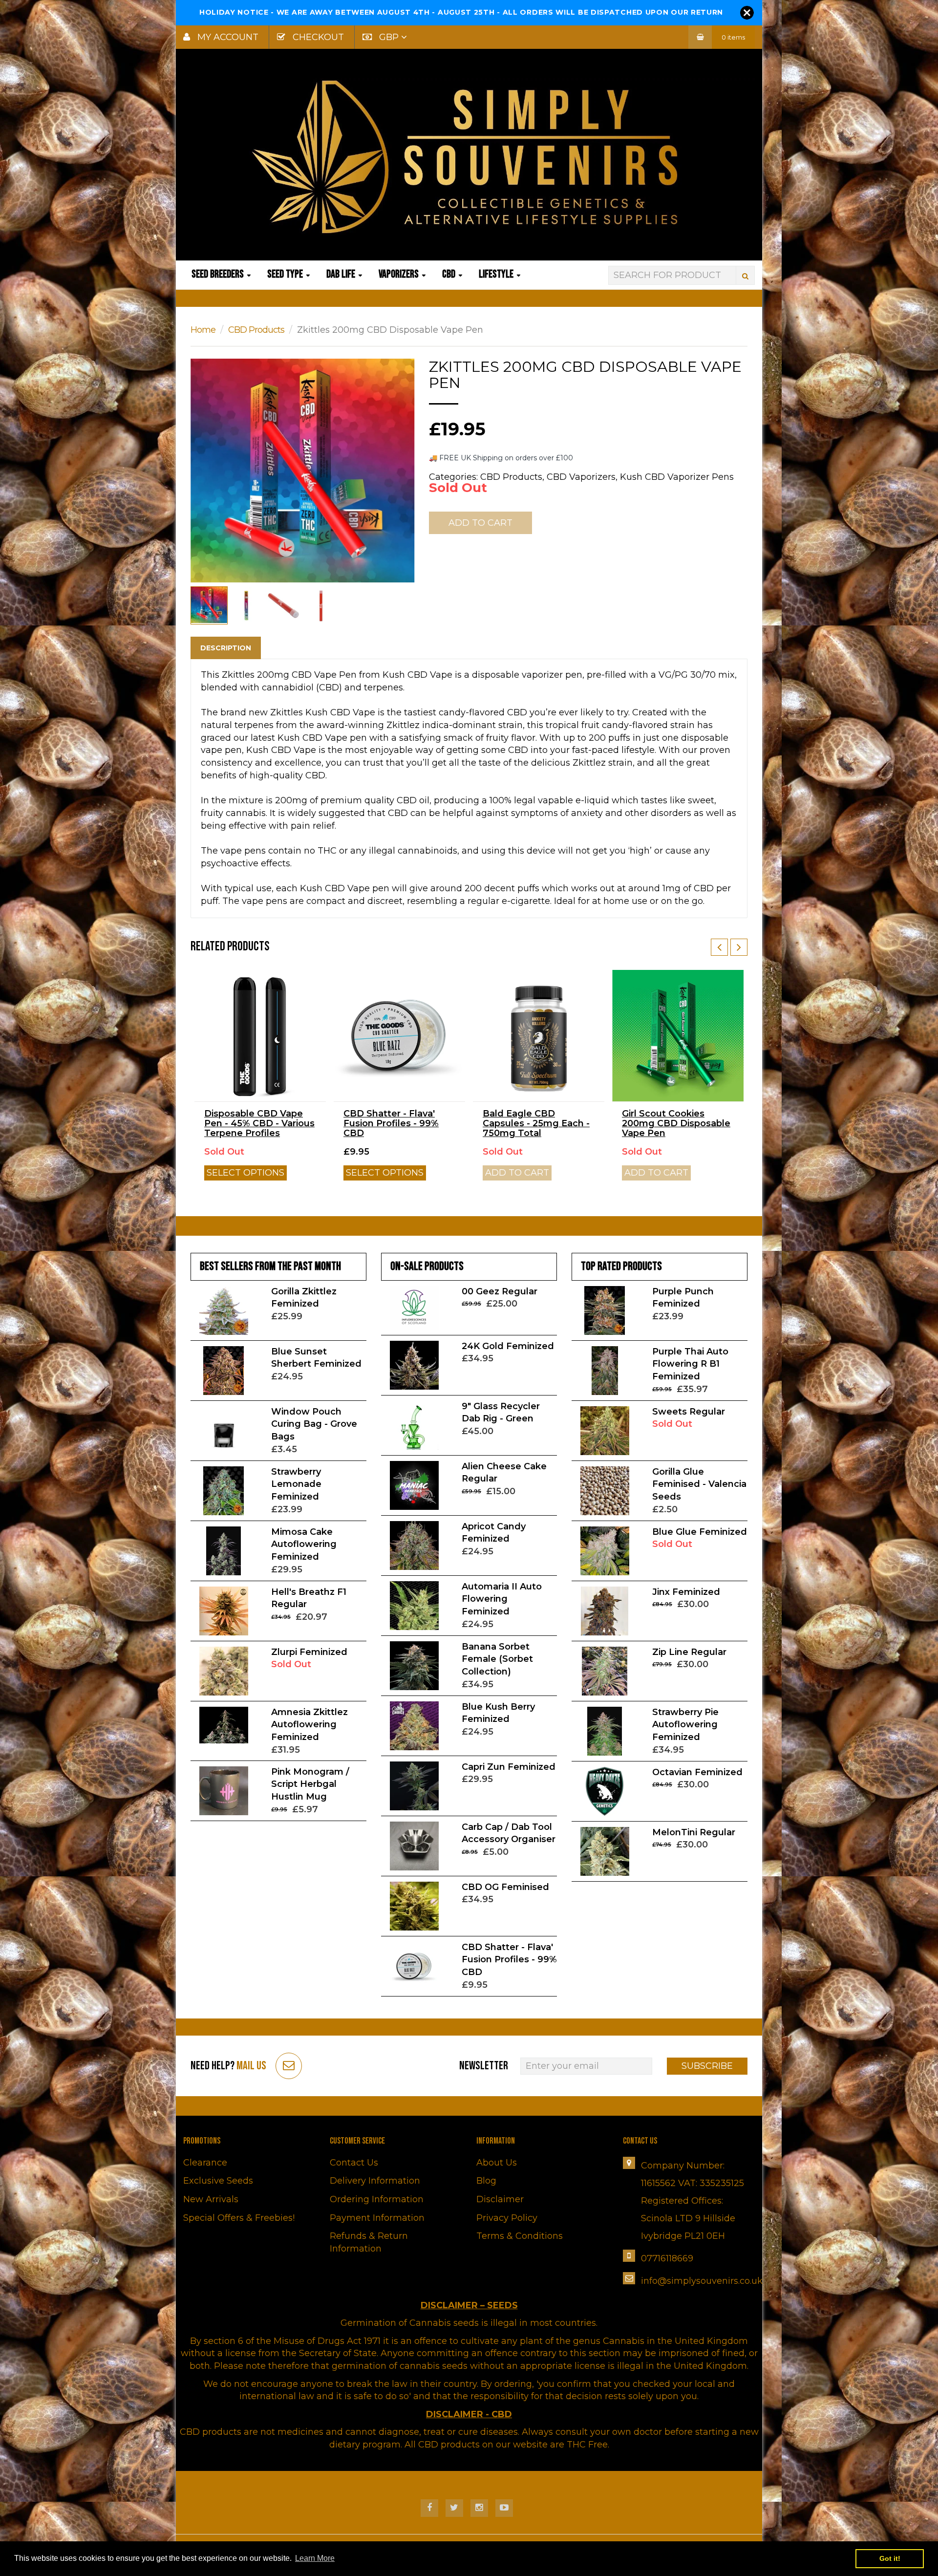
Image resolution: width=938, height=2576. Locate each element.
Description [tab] (226, 648)
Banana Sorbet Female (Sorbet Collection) (497, 1659)
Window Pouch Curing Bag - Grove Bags (314, 1424)
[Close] (747, 13)
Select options (245, 1173)
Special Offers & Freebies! (239, 2218)
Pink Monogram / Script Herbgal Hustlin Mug (310, 1784)
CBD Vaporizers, (582, 477)
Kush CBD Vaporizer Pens (677, 477)
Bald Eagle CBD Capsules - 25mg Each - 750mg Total (536, 1123)
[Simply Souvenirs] (469, 156)
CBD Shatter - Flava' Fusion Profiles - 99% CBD (391, 1123)
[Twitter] (454, 2508)
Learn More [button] (315, 2558)
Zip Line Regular (689, 1652)
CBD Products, (512, 477)
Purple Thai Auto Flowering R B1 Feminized (690, 1364)
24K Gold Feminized (508, 1346)
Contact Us (354, 2163)
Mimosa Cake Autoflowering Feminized (304, 1544)
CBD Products (256, 330)
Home (203, 330)
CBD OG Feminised (505, 1887)
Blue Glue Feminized (700, 1532)
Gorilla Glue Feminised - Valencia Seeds (699, 1484)
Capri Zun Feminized (509, 1767)
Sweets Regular (689, 1412)
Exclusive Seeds (218, 2181)
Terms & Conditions (520, 2236)
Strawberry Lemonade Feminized (296, 1484)
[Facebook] (429, 2508)
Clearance (205, 2163)
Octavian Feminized (697, 1772)
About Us (497, 2163)
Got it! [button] (890, 2558)
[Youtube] (504, 2508)
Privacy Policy (507, 2218)
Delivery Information (375, 2181)
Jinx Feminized (686, 1592)
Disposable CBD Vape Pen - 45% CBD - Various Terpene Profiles (259, 1123)
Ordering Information (377, 2199)
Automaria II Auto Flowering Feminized (502, 1599)
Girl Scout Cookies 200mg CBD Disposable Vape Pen (676, 1123)
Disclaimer (500, 2199)
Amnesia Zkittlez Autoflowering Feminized (309, 1725)
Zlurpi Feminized (309, 1652)
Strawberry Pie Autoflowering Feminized (685, 1725)
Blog (486, 2181)
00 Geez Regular (500, 1291)
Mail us (251, 2066)
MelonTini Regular (694, 1832)
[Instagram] (479, 2508)
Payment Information (377, 2218)
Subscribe (707, 2066)
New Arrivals (211, 2199)
